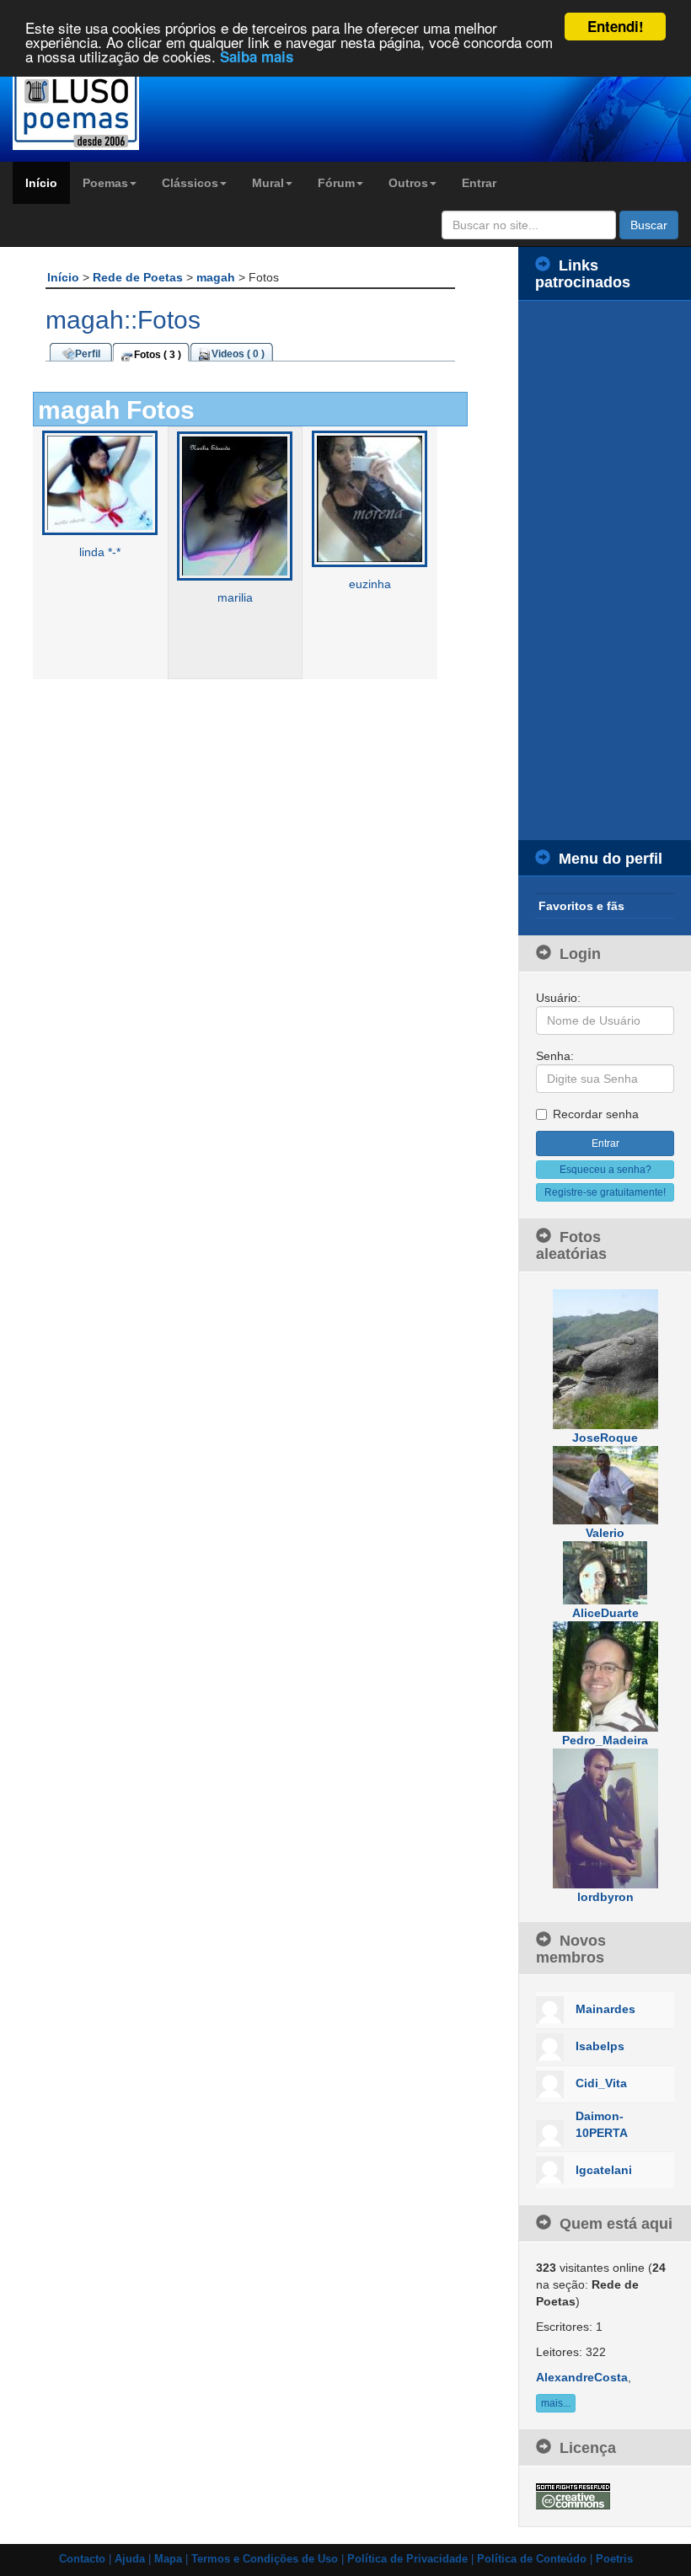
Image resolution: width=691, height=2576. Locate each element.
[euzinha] (370, 498)
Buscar (649, 225)
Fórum (336, 183)
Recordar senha (596, 1114)
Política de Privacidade (407, 2559)
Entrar (479, 183)
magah (217, 277)
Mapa (168, 2559)
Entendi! (616, 26)
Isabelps (600, 2046)
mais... (556, 2403)
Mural (268, 183)
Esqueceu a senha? (605, 1170)
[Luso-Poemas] (86, 109)
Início (41, 183)
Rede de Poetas (139, 277)
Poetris (614, 2559)
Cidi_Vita (601, 2083)
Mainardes (605, 2009)
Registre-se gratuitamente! (605, 1192)
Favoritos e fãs (581, 906)
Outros (408, 183)
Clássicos (190, 183)
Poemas (105, 183)
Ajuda (130, 2559)
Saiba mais (257, 56)
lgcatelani (604, 2170)
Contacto (82, 2559)
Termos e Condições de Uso (265, 2559)
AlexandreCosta (582, 2377)
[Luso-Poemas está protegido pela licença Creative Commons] (573, 2495)
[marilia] (235, 506)
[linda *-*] (100, 482)
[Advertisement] (605, 570)
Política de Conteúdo (532, 2559)
